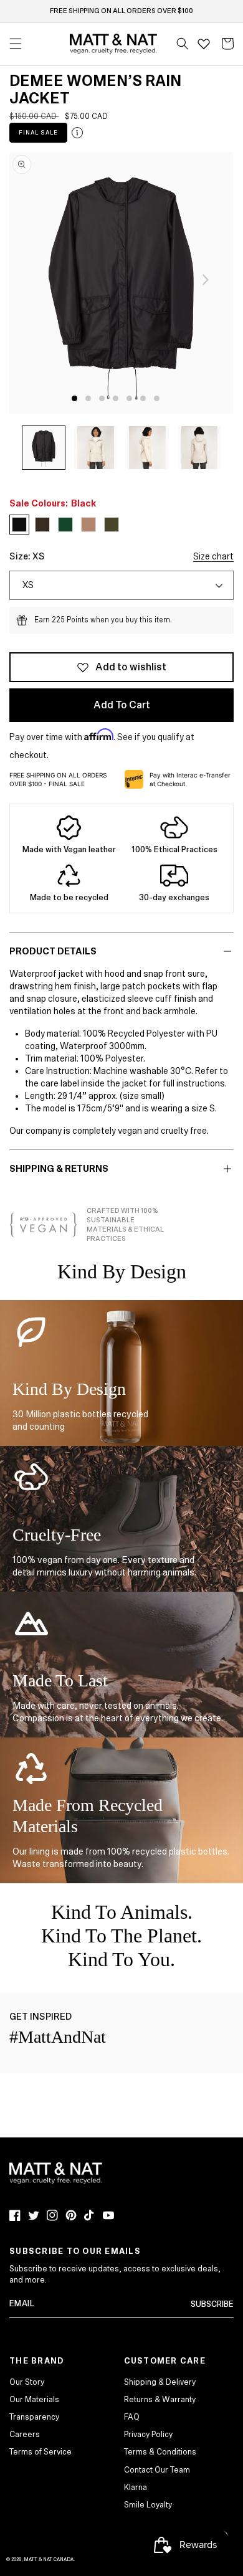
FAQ (132, 2417)
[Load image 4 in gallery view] (199, 447)
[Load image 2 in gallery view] (95, 447)
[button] (183, 44)
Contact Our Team (157, 2470)
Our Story (27, 2382)
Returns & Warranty (160, 2400)
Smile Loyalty (148, 2505)
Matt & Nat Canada (49, 2559)
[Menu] (16, 44)
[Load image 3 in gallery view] (148, 447)
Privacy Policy (148, 2435)
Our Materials (34, 2400)
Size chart (213, 556)
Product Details (53, 951)
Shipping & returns (59, 1169)
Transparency (34, 2417)
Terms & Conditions (160, 2452)
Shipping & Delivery (160, 2382)
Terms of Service (40, 2452)
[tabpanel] (121, 283)
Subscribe (212, 2304)
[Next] (206, 280)
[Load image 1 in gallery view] (44, 447)
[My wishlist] (204, 44)
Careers (25, 2435)
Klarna (136, 2488)
